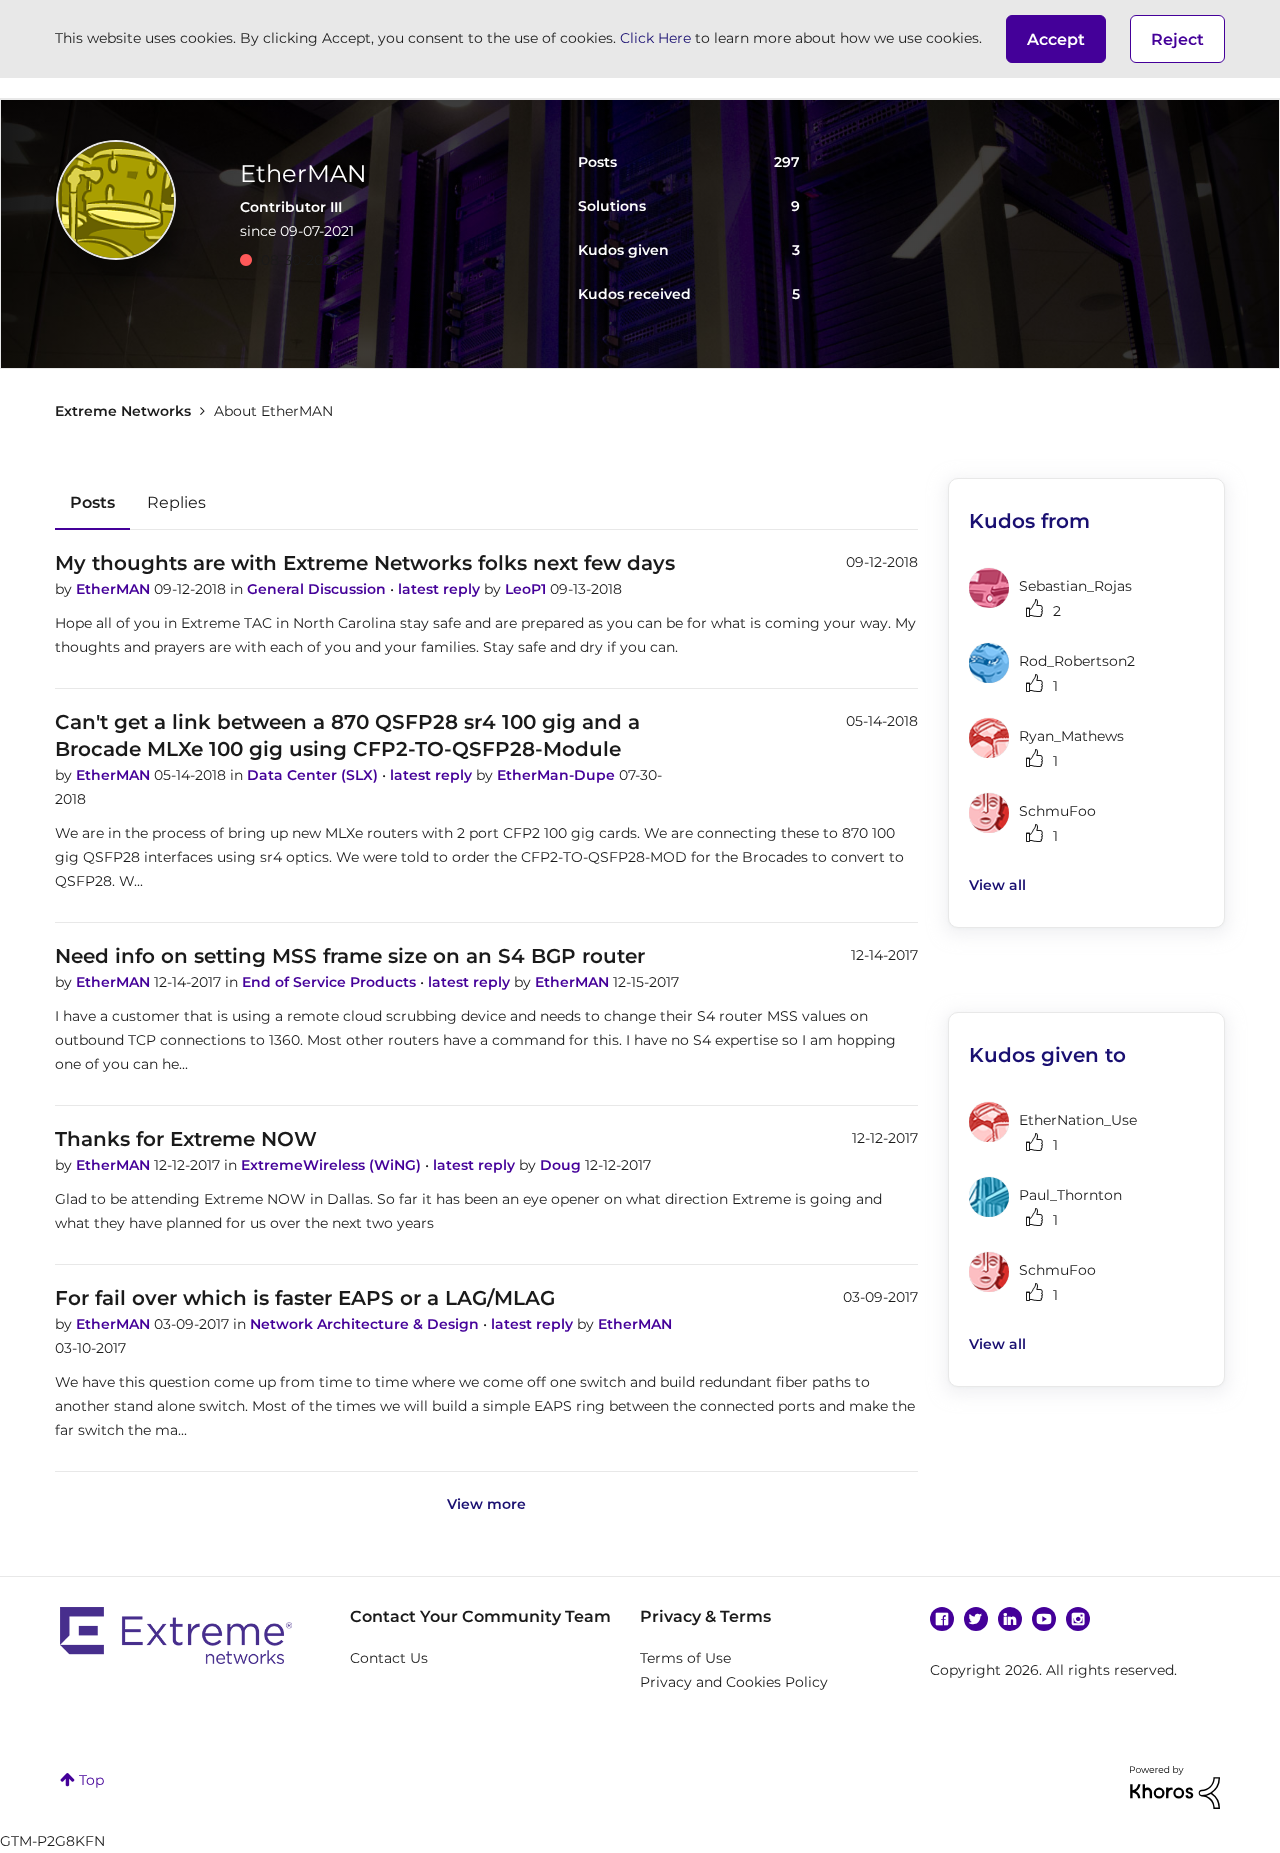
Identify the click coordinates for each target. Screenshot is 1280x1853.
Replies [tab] (176, 502)
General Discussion (318, 589)
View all (997, 885)
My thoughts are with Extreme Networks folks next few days (365, 563)
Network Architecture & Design (366, 1324)
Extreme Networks (123, 411)
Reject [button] (1177, 39)
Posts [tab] (92, 502)
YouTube (1044, 1619)
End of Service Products (331, 982)
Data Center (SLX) (314, 775)
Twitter (976, 1619)
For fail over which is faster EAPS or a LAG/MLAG (305, 1298)
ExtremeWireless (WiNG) (333, 1165)
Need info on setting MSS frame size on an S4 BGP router (350, 956)
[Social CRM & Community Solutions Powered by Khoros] (1175, 1786)
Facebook (942, 1619)
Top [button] (91, 1780)
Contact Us (389, 1658)
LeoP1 (527, 589)
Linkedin (1010, 1619)
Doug (562, 1165)
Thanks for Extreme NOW (186, 1139)
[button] (1056, 39)
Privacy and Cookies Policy (734, 1682)
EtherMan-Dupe (558, 775)
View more (486, 1504)
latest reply (441, 589)
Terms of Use (685, 1658)
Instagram (1078, 1619)
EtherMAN (115, 589)
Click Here (655, 38)
